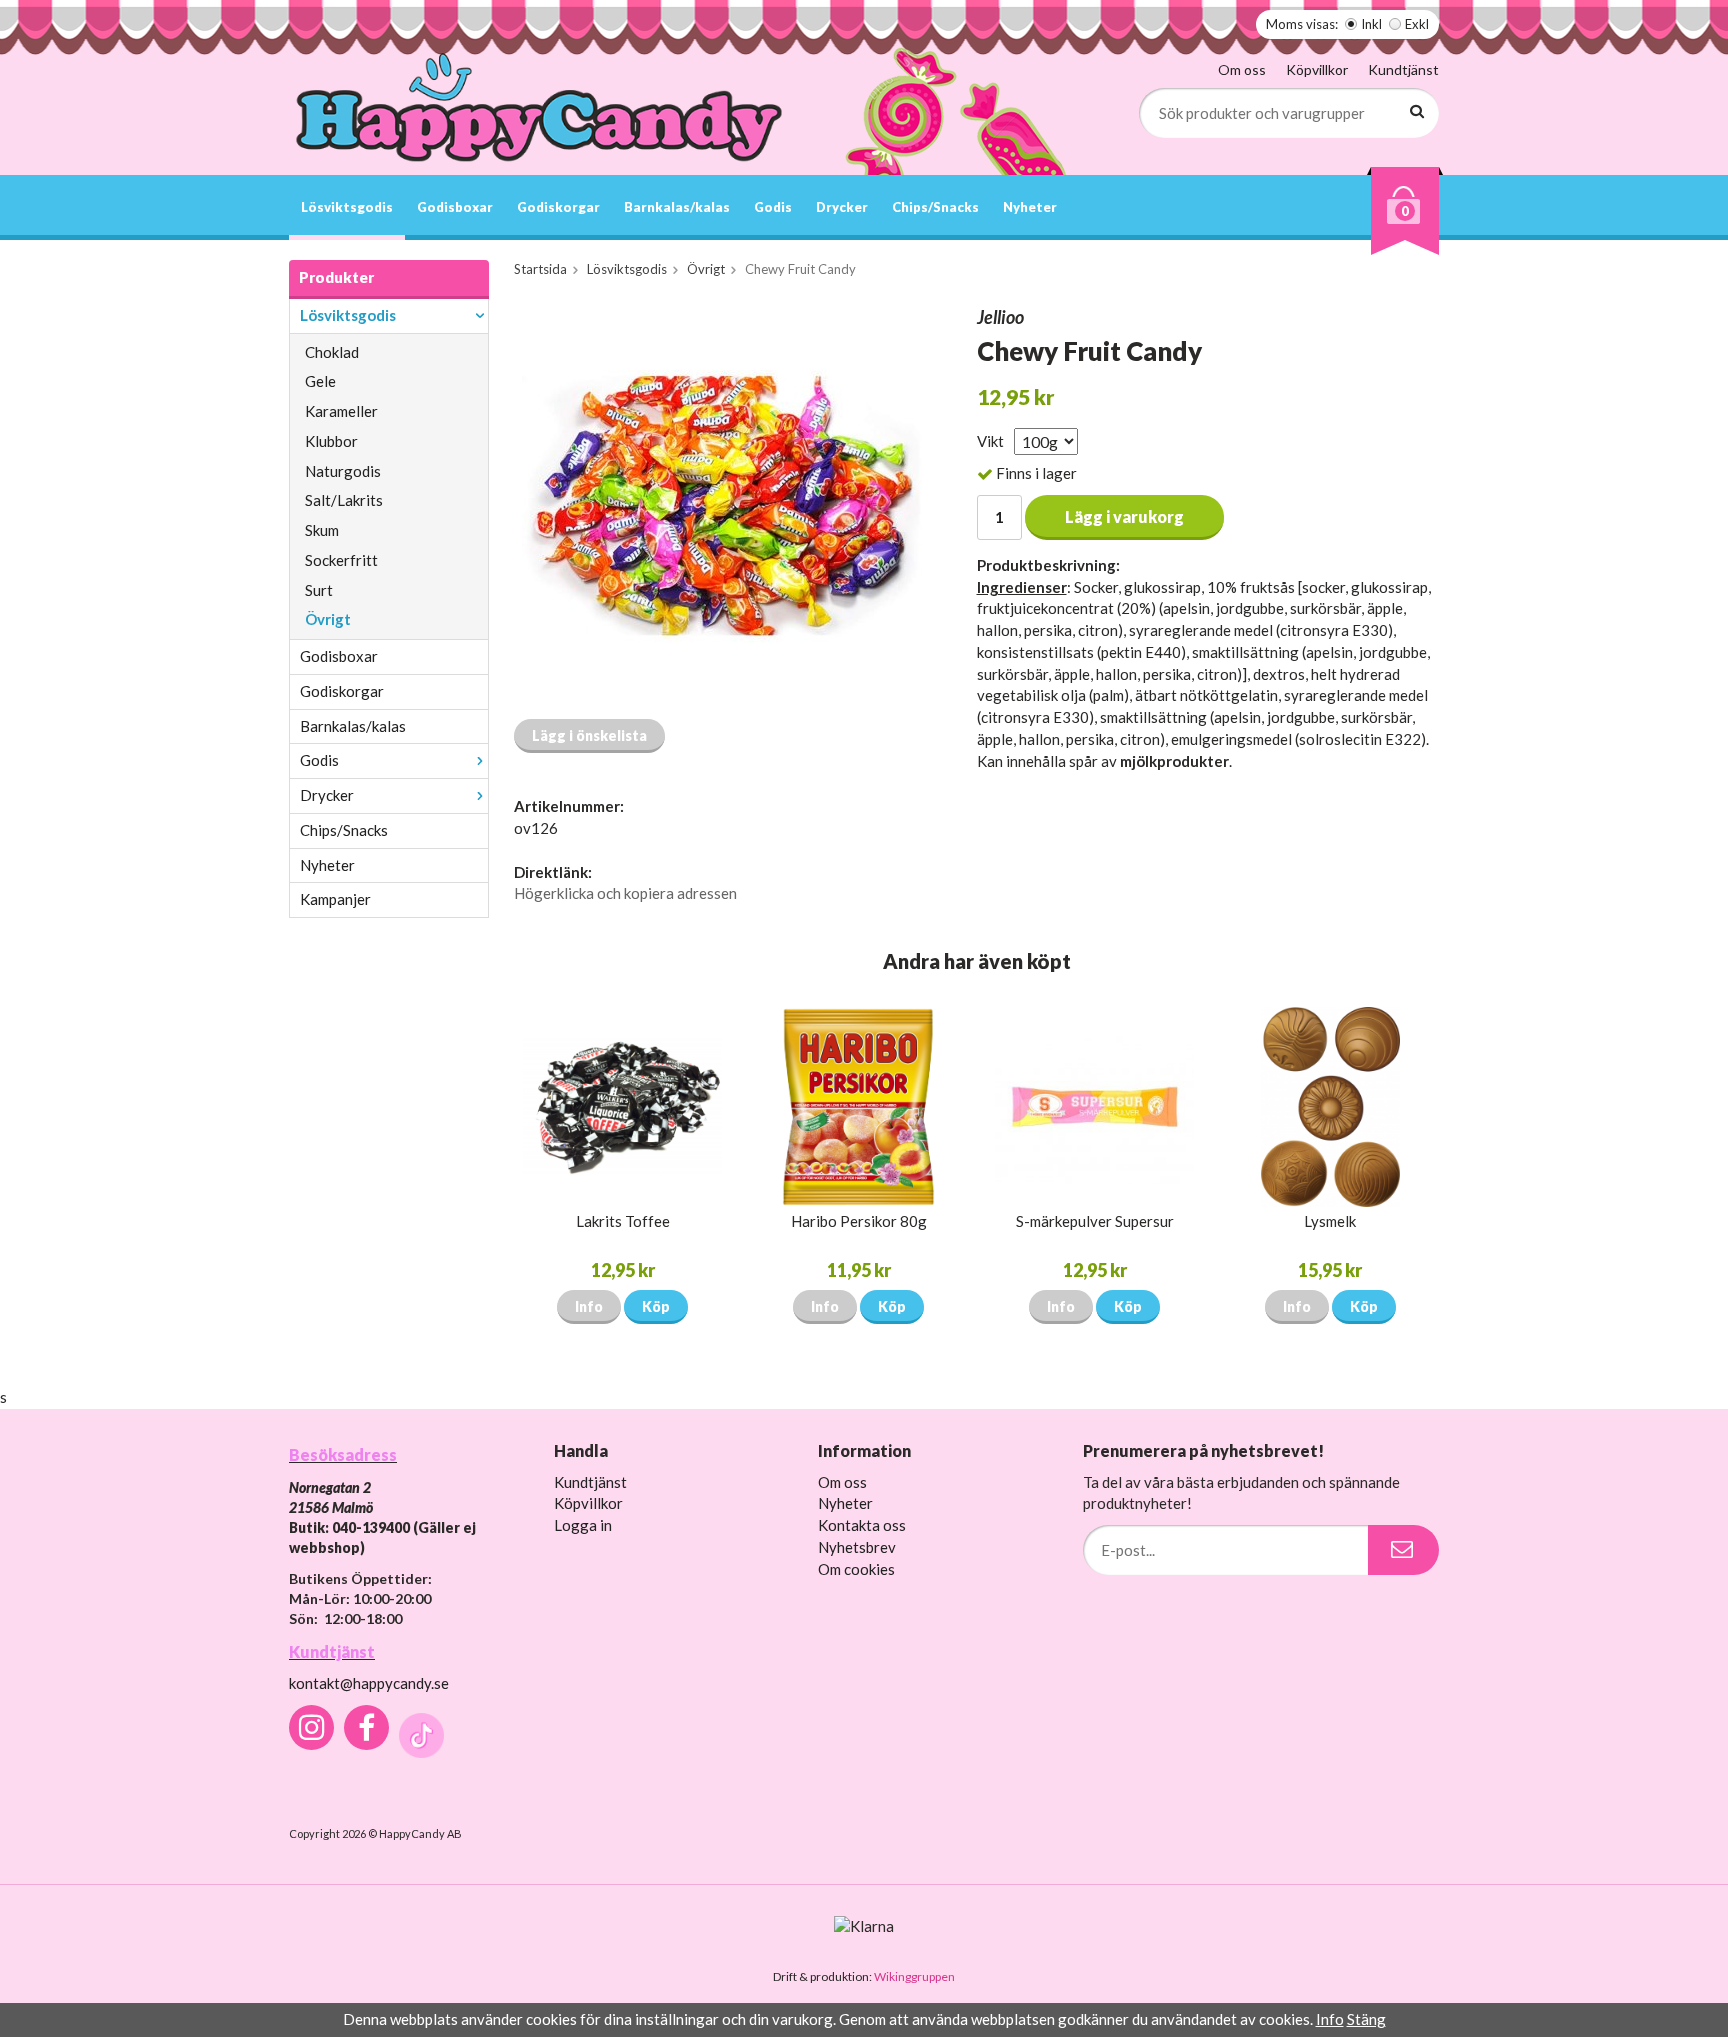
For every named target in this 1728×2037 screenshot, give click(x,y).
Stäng (1366, 2019)
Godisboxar (455, 207)
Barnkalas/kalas (677, 207)
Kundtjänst (1403, 69)
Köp (656, 1306)
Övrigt (328, 619)
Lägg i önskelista (589, 735)
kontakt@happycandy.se (369, 1683)
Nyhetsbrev (857, 1547)
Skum (322, 530)
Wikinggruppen (914, 1976)
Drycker (842, 207)
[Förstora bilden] (722, 504)
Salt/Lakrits (344, 500)
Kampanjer (335, 899)
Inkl (1371, 24)
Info (589, 1306)
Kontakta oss (862, 1525)
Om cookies (856, 1569)
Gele (320, 381)
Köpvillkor (1317, 69)
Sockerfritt (341, 560)
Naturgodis (343, 471)
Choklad (332, 352)
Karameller (341, 411)
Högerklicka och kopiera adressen (625, 893)
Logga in (583, 1525)
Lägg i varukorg (1124, 516)
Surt (319, 590)
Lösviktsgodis (347, 207)
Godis (773, 207)
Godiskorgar (558, 207)
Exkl (1417, 24)
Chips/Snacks (935, 207)
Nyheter (1030, 207)
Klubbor (331, 441)
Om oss (1242, 69)
